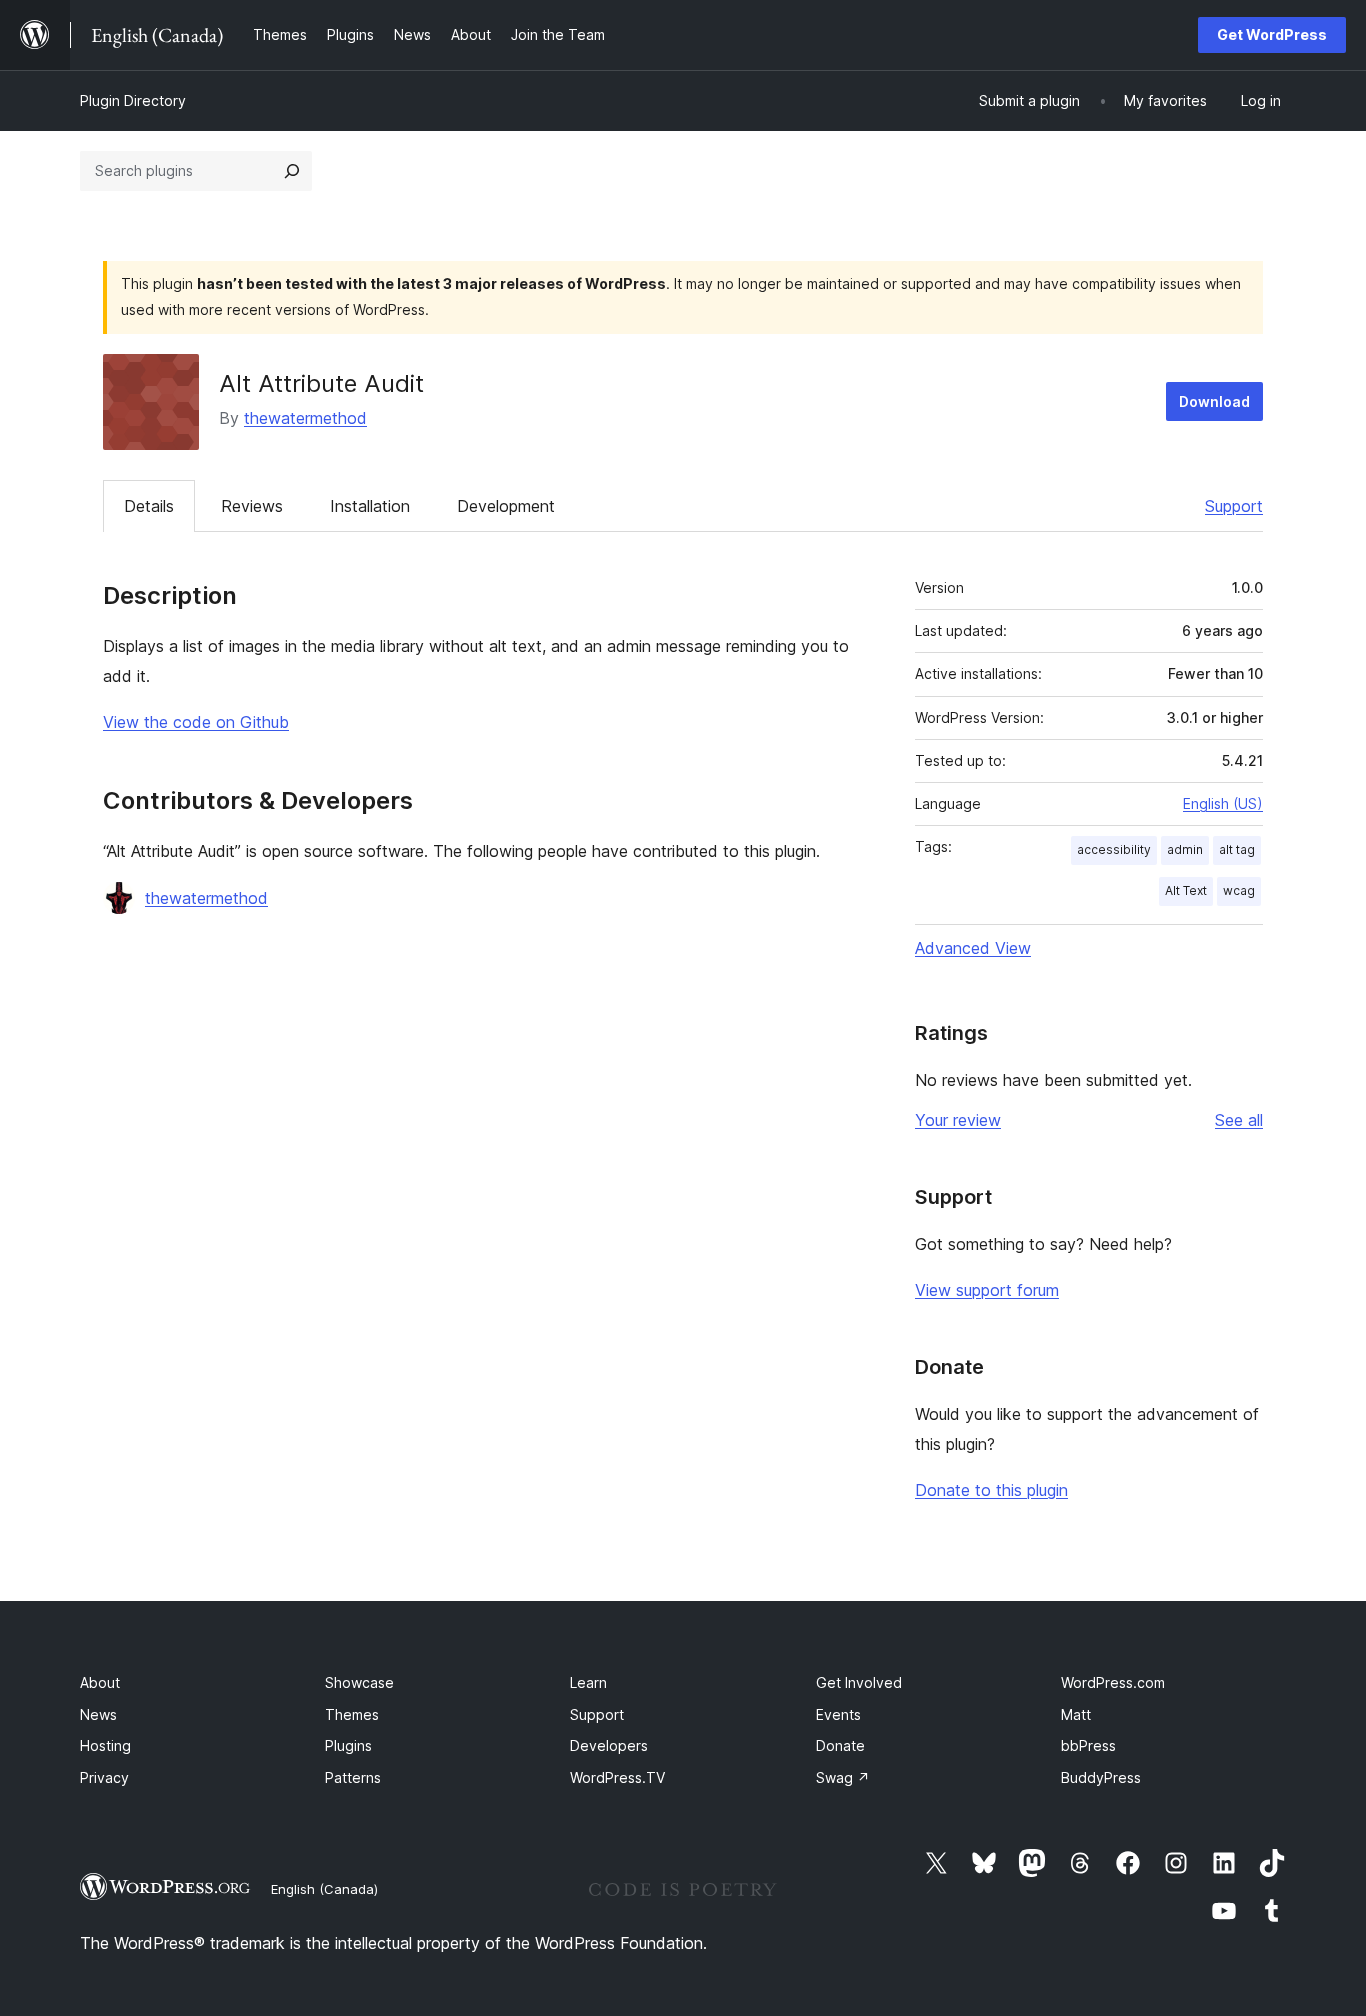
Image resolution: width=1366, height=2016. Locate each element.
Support (1234, 506)
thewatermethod (305, 418)
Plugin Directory (133, 100)
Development (506, 506)
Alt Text (1186, 890)
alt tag (1237, 849)
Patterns (353, 1777)
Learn (588, 1682)
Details (149, 506)
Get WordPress (1272, 34)
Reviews (252, 506)
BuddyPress (1101, 1777)
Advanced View (973, 948)
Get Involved (859, 1682)
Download (1214, 401)
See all (1239, 1120)
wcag (1239, 890)
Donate (840, 1745)
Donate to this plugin (991, 1490)
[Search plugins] (292, 171)
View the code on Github (196, 722)
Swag (843, 1777)
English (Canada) (324, 1889)
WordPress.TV (617, 1777)
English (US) (1223, 803)
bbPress (1088, 1745)
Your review (958, 1120)
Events (838, 1714)
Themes (352, 1714)
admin (1185, 849)
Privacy (104, 1777)
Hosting (105, 1745)
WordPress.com (1113, 1682)
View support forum (987, 1290)
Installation (370, 506)
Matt (1076, 1714)
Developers (609, 1745)
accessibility (1114, 849)
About (100, 1682)
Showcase (359, 1682)
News (98, 1714)
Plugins (348, 1745)
